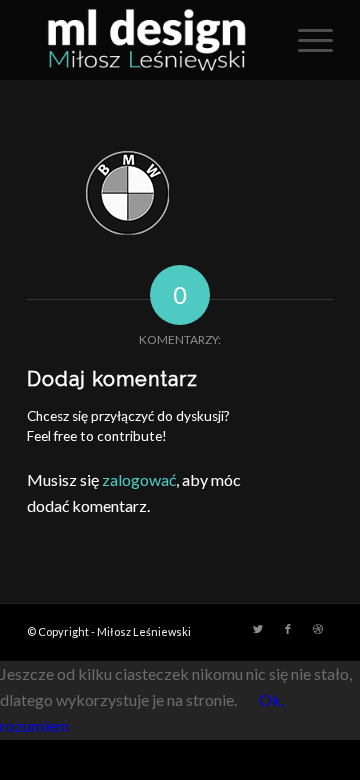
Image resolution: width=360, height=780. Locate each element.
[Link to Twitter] (258, 629)
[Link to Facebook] (288, 629)
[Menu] (305, 40)
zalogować (139, 479)
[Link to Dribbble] (318, 629)
